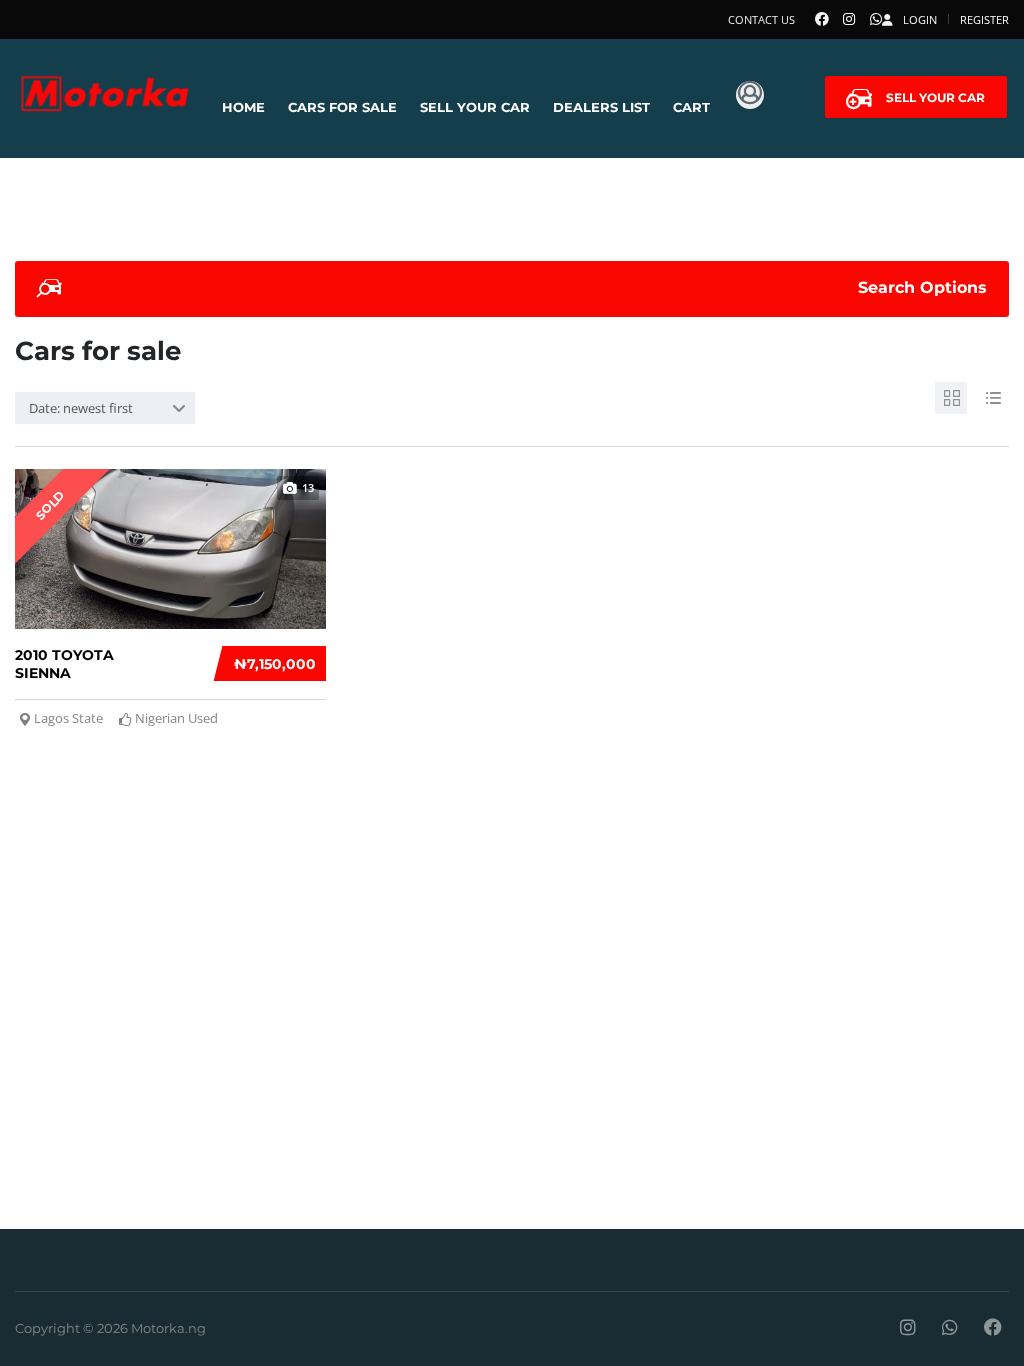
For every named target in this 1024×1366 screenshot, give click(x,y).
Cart (691, 107)
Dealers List (601, 107)
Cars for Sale (342, 107)
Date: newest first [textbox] (81, 408)
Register (984, 19)
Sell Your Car (475, 107)
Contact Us (761, 19)
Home (243, 107)
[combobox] (105, 408)
